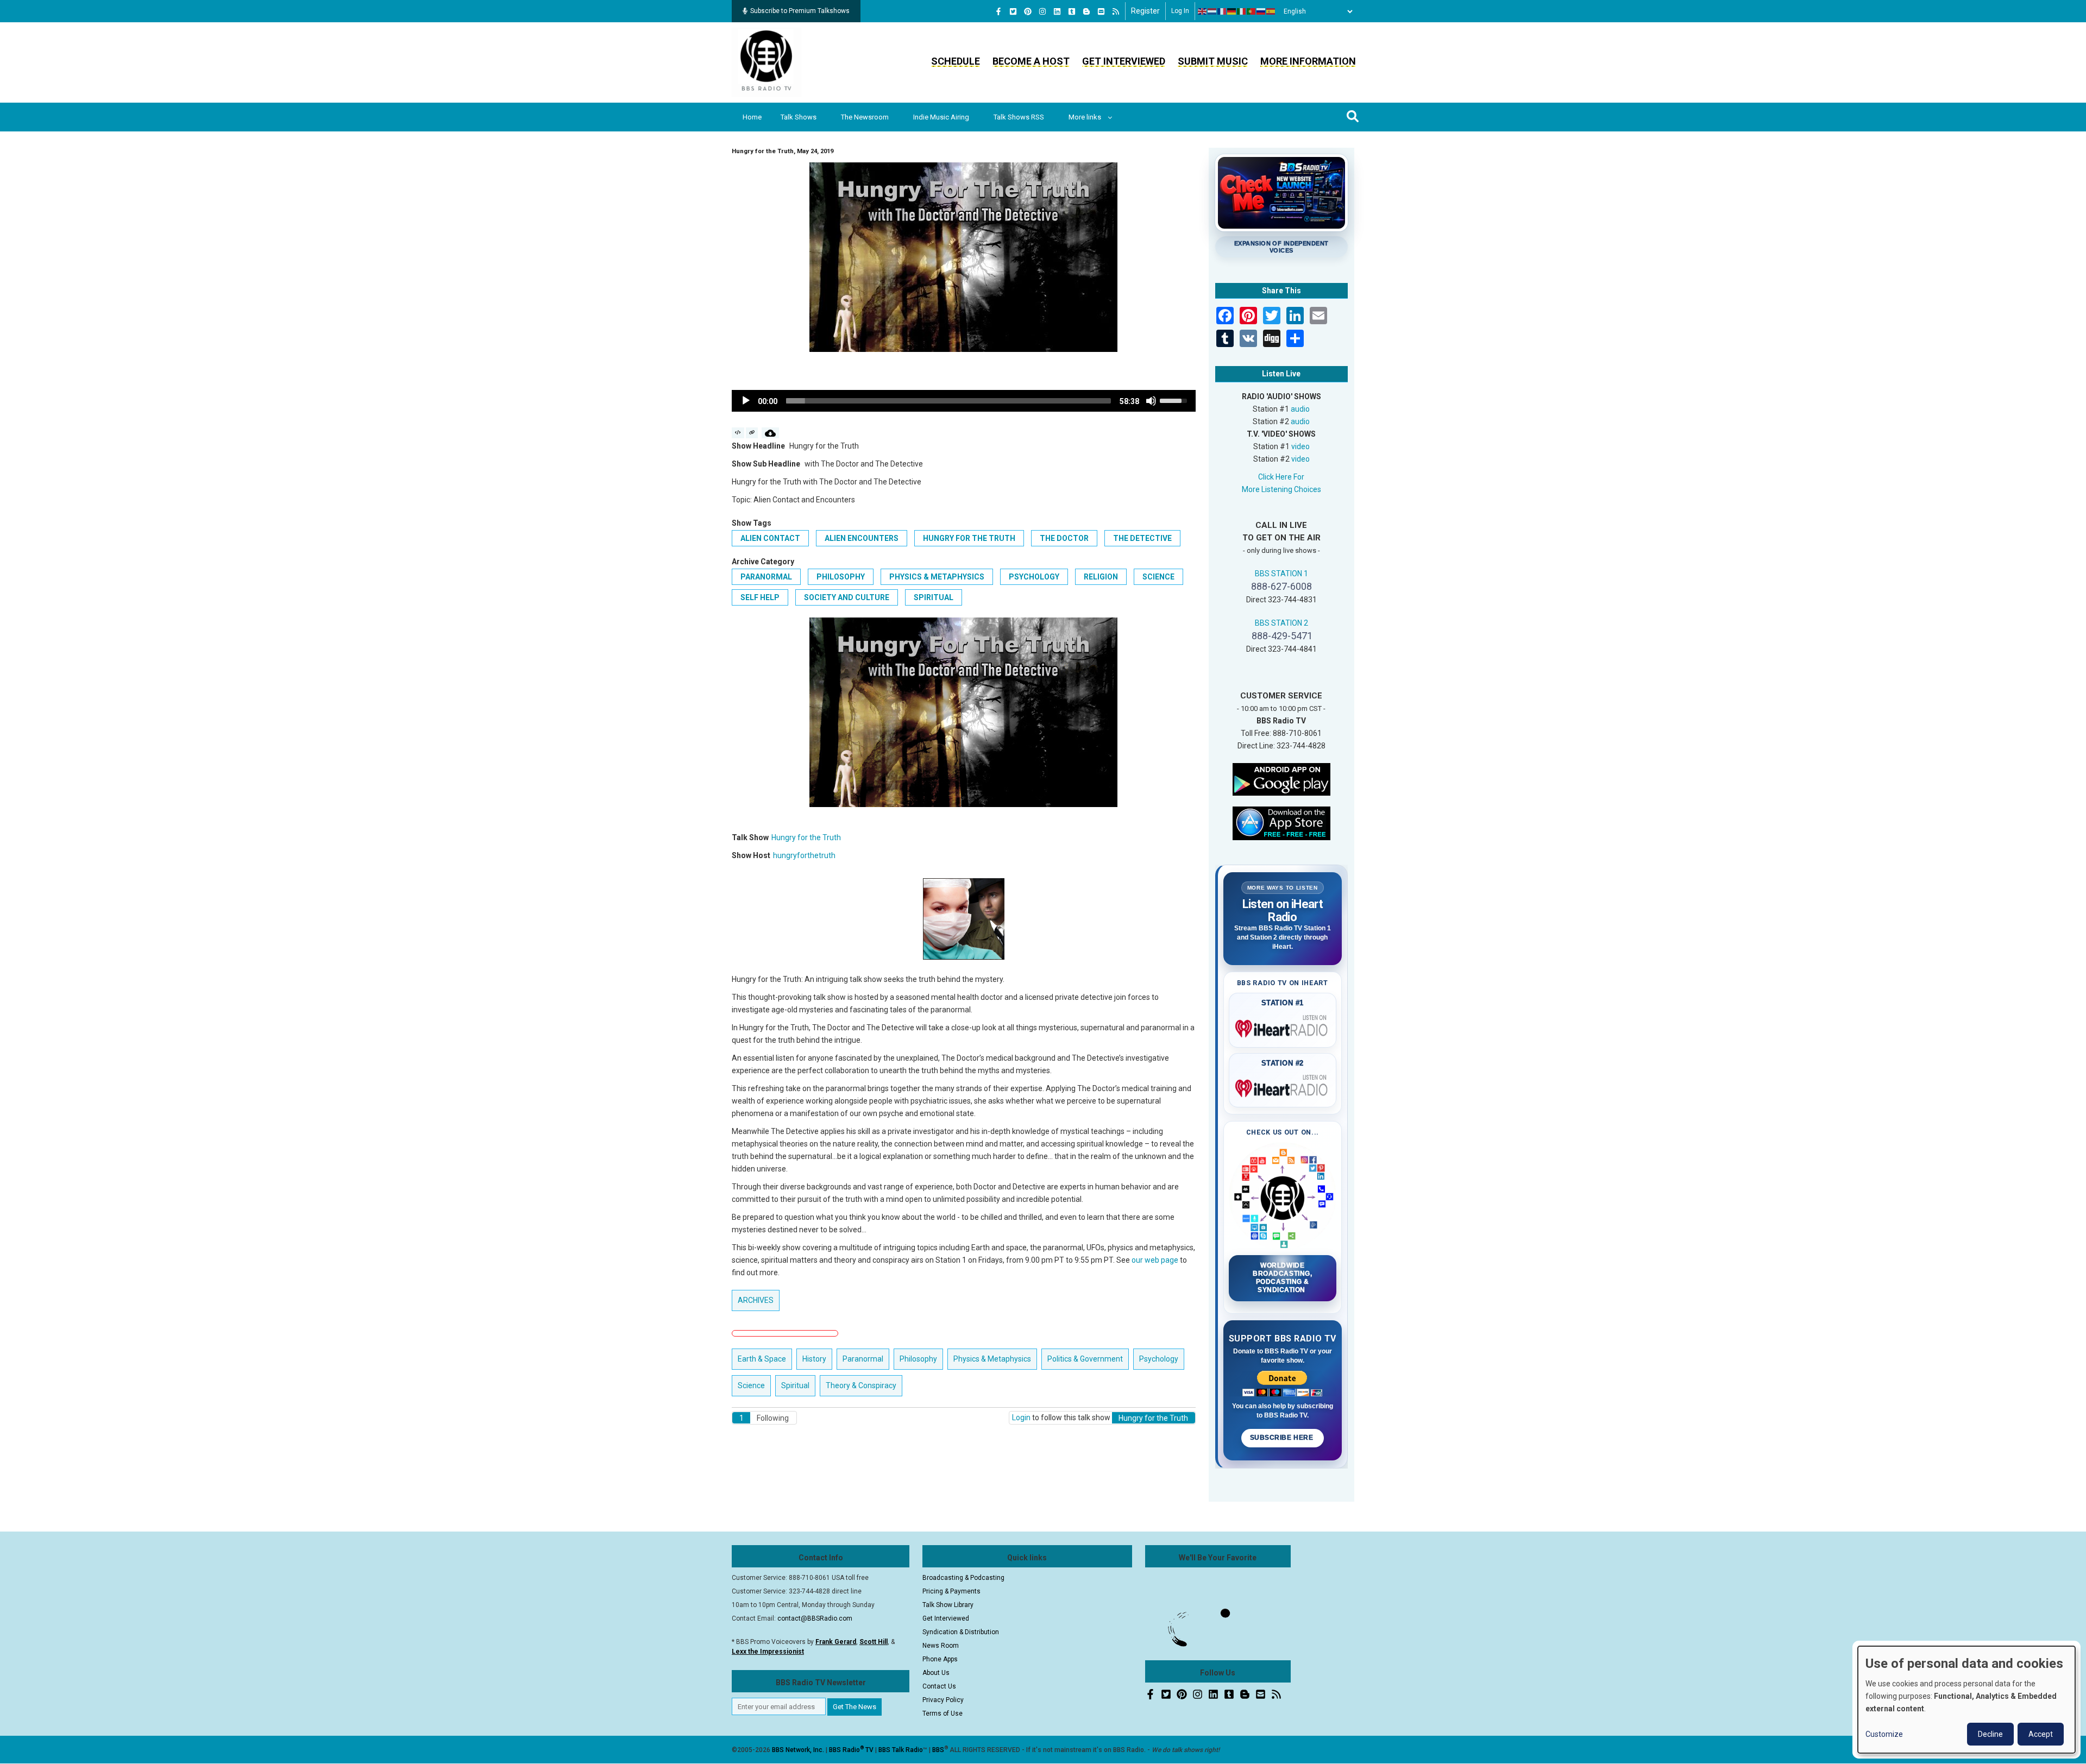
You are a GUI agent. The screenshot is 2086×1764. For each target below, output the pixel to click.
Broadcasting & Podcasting (963, 1578)
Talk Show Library (948, 1605)
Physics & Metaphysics (937, 577)
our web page (1155, 1260)
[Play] (746, 401)
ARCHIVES (756, 1300)
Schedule (956, 61)
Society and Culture (847, 597)
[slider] (948, 401)
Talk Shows (799, 117)
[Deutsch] (1232, 11)
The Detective (1142, 538)
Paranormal (766, 577)
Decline (1990, 1734)
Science (1158, 577)
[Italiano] (1242, 11)
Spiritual (934, 597)
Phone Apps (940, 1659)
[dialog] (1966, 1700)
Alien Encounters (862, 538)
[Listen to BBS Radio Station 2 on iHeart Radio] (1283, 1086)
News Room (941, 1646)
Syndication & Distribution (961, 1632)
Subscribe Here (1283, 1438)
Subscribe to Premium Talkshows (800, 11)
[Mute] (1151, 401)
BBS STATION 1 (1281, 574)
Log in (1180, 11)
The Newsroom (865, 117)
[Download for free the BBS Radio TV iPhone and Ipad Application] (1281, 822)
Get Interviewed (1124, 61)
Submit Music (1213, 61)
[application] (964, 401)
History (814, 1359)
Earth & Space (762, 1359)
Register (1145, 11)
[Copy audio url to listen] (752, 433)
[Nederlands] (1212, 11)
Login (1021, 1417)
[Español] (1271, 11)
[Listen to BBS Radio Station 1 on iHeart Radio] (1283, 1026)
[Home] (766, 62)
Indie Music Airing (941, 117)
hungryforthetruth (804, 855)
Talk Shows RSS (1019, 117)
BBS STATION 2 (1281, 623)
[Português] (1252, 11)
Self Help (760, 597)
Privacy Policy (943, 1700)
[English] (1203, 11)
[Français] (1222, 11)
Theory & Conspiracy (861, 1385)
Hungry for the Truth (969, 538)
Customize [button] (1884, 1734)
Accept (2041, 1734)
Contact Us (939, 1686)
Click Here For (1281, 477)
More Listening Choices (1281, 489)
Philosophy (841, 577)
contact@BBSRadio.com (815, 1618)
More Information (1308, 61)
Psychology (1034, 577)
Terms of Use (943, 1713)
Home (752, 117)
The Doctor (1064, 538)
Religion (1101, 577)
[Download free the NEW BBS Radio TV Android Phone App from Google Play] (1281, 778)
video (1300, 446)
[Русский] (1261, 11)
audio (1300, 409)
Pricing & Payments (951, 1591)
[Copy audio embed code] (738, 433)
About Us (936, 1673)
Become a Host (1031, 61)
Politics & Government (1085, 1359)
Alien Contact (770, 538)
